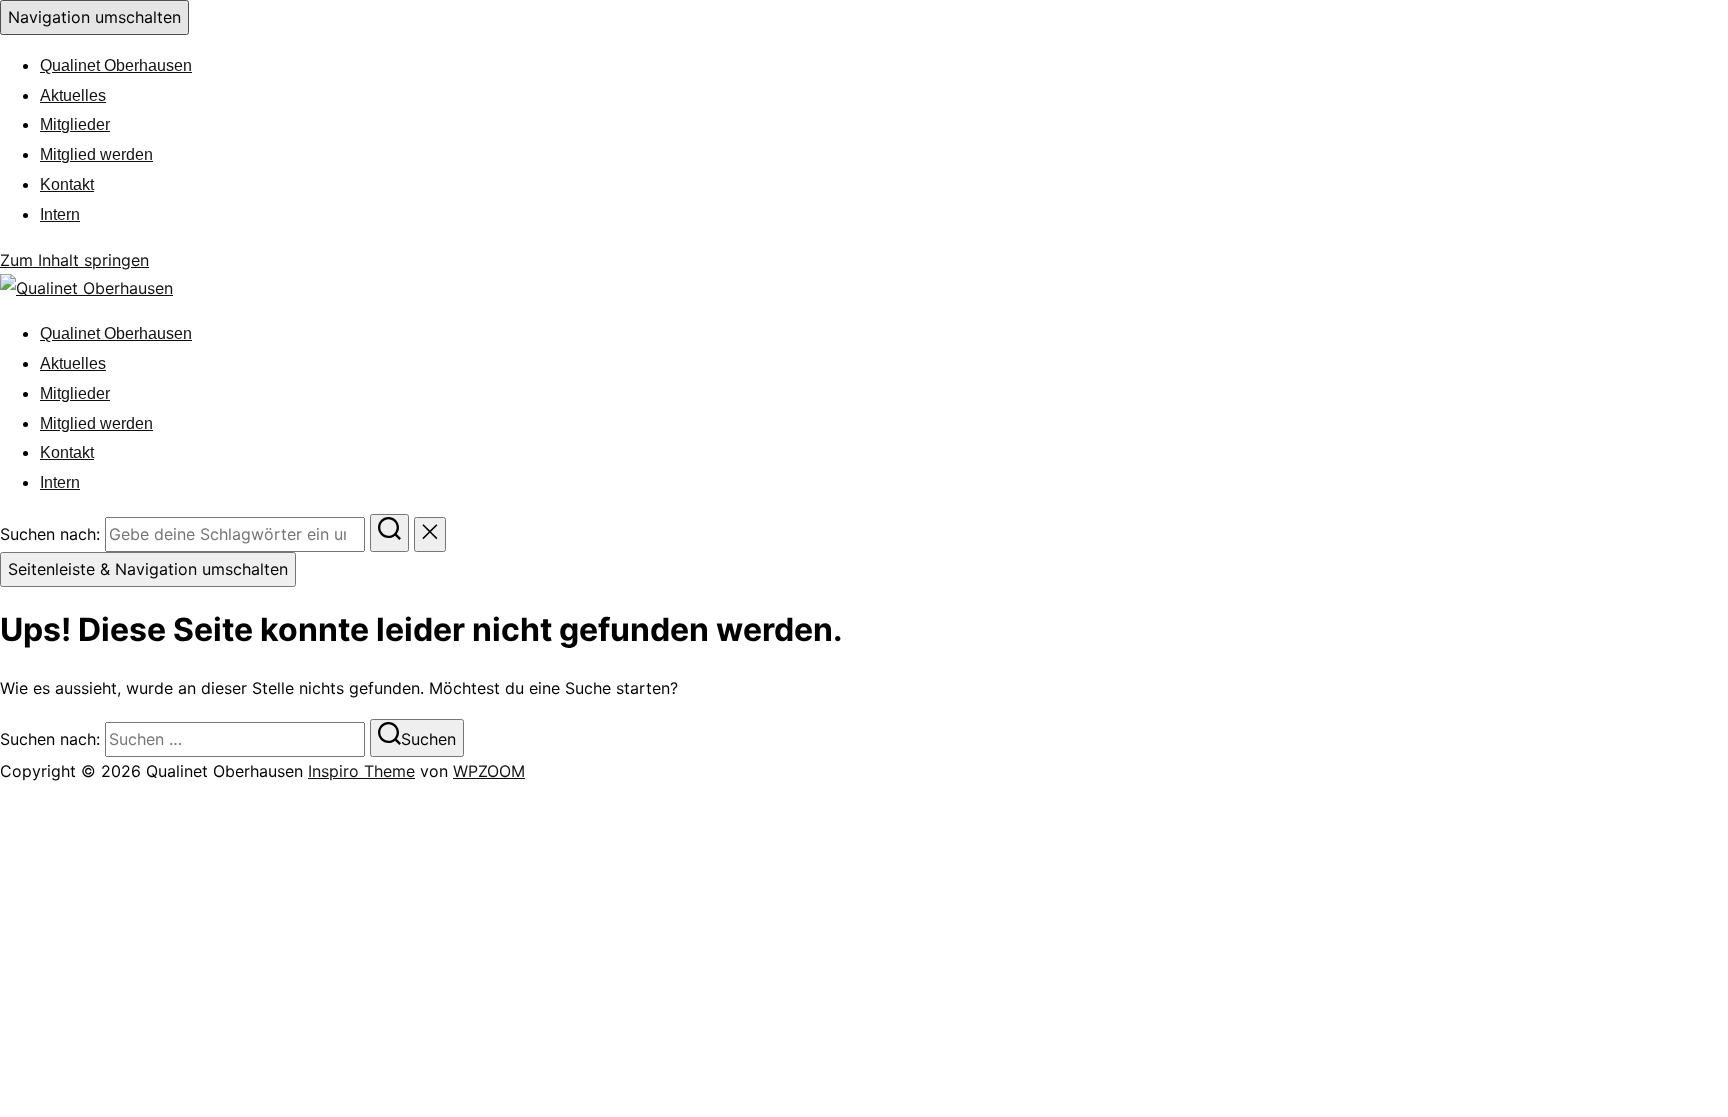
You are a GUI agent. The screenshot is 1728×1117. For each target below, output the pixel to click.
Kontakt (67, 184)
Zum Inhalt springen (74, 260)
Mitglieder (75, 124)
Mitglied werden (96, 154)
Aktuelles (73, 95)
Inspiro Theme (361, 771)
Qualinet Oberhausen (116, 65)
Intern (60, 214)
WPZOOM (489, 771)
